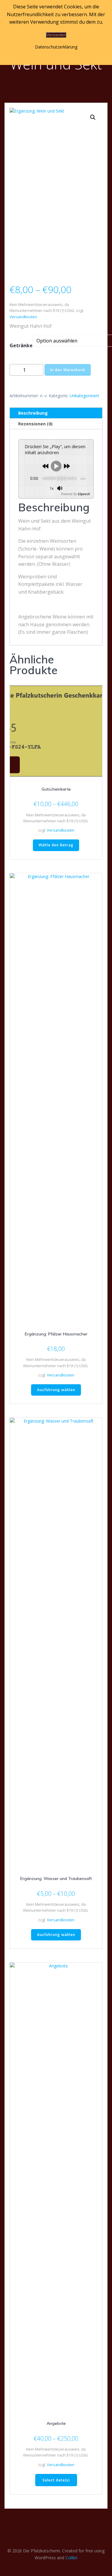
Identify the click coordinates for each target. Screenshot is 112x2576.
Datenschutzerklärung (56, 47)
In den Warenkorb (68, 370)
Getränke (21, 345)
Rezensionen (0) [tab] (35, 424)
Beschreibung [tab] (33, 413)
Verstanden (56, 35)
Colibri (71, 2558)
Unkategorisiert (84, 396)
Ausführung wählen (56, 1390)
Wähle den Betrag (56, 845)
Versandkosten (23, 317)
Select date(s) (56, 2480)
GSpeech (84, 494)
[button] (93, 117)
